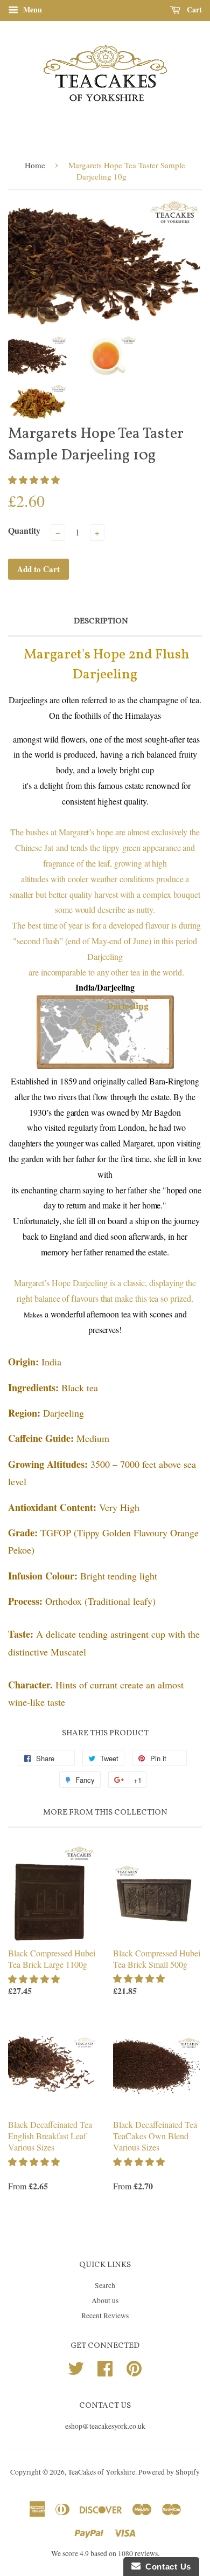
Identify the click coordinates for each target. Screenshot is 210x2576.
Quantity (24, 530)
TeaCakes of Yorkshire (101, 2472)
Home (35, 165)
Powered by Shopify (169, 2472)
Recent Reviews (105, 2316)
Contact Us (166, 2567)
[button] (35, 480)
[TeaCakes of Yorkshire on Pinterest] (134, 2367)
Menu (31, 9)
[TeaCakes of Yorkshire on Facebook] (105, 2367)
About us (105, 2300)
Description (101, 621)
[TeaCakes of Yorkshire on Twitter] (76, 2367)
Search (105, 2285)
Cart (193, 9)
